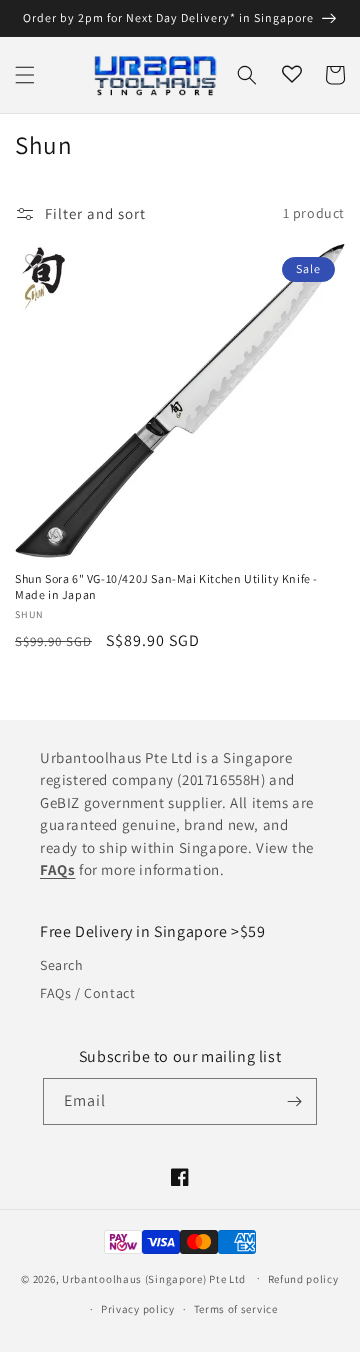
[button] (25, 75)
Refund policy (303, 1279)
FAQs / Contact (87, 993)
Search (62, 965)
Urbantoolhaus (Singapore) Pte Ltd (154, 1278)
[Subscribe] (294, 1101)
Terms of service (236, 1309)
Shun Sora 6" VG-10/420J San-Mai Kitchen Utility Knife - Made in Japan (166, 586)
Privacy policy (138, 1309)
